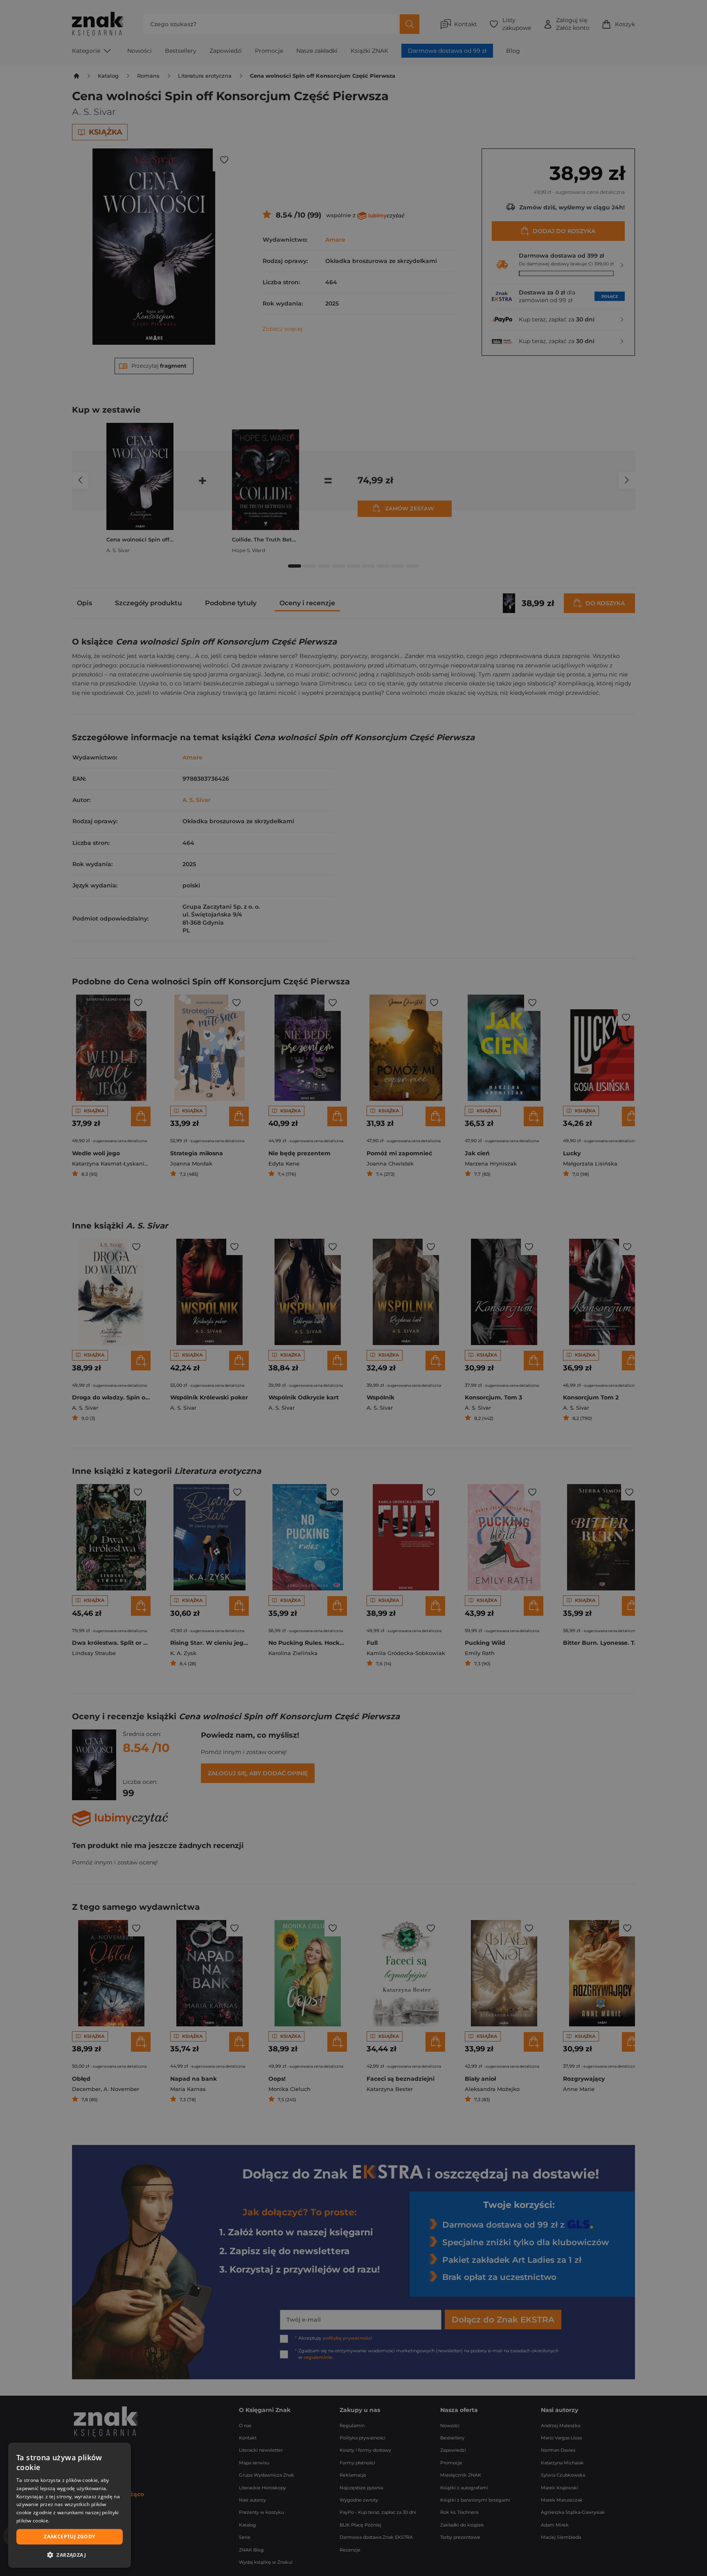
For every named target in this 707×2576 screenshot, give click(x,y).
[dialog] (70, 2505)
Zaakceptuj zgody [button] (69, 2537)
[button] (70, 2555)
